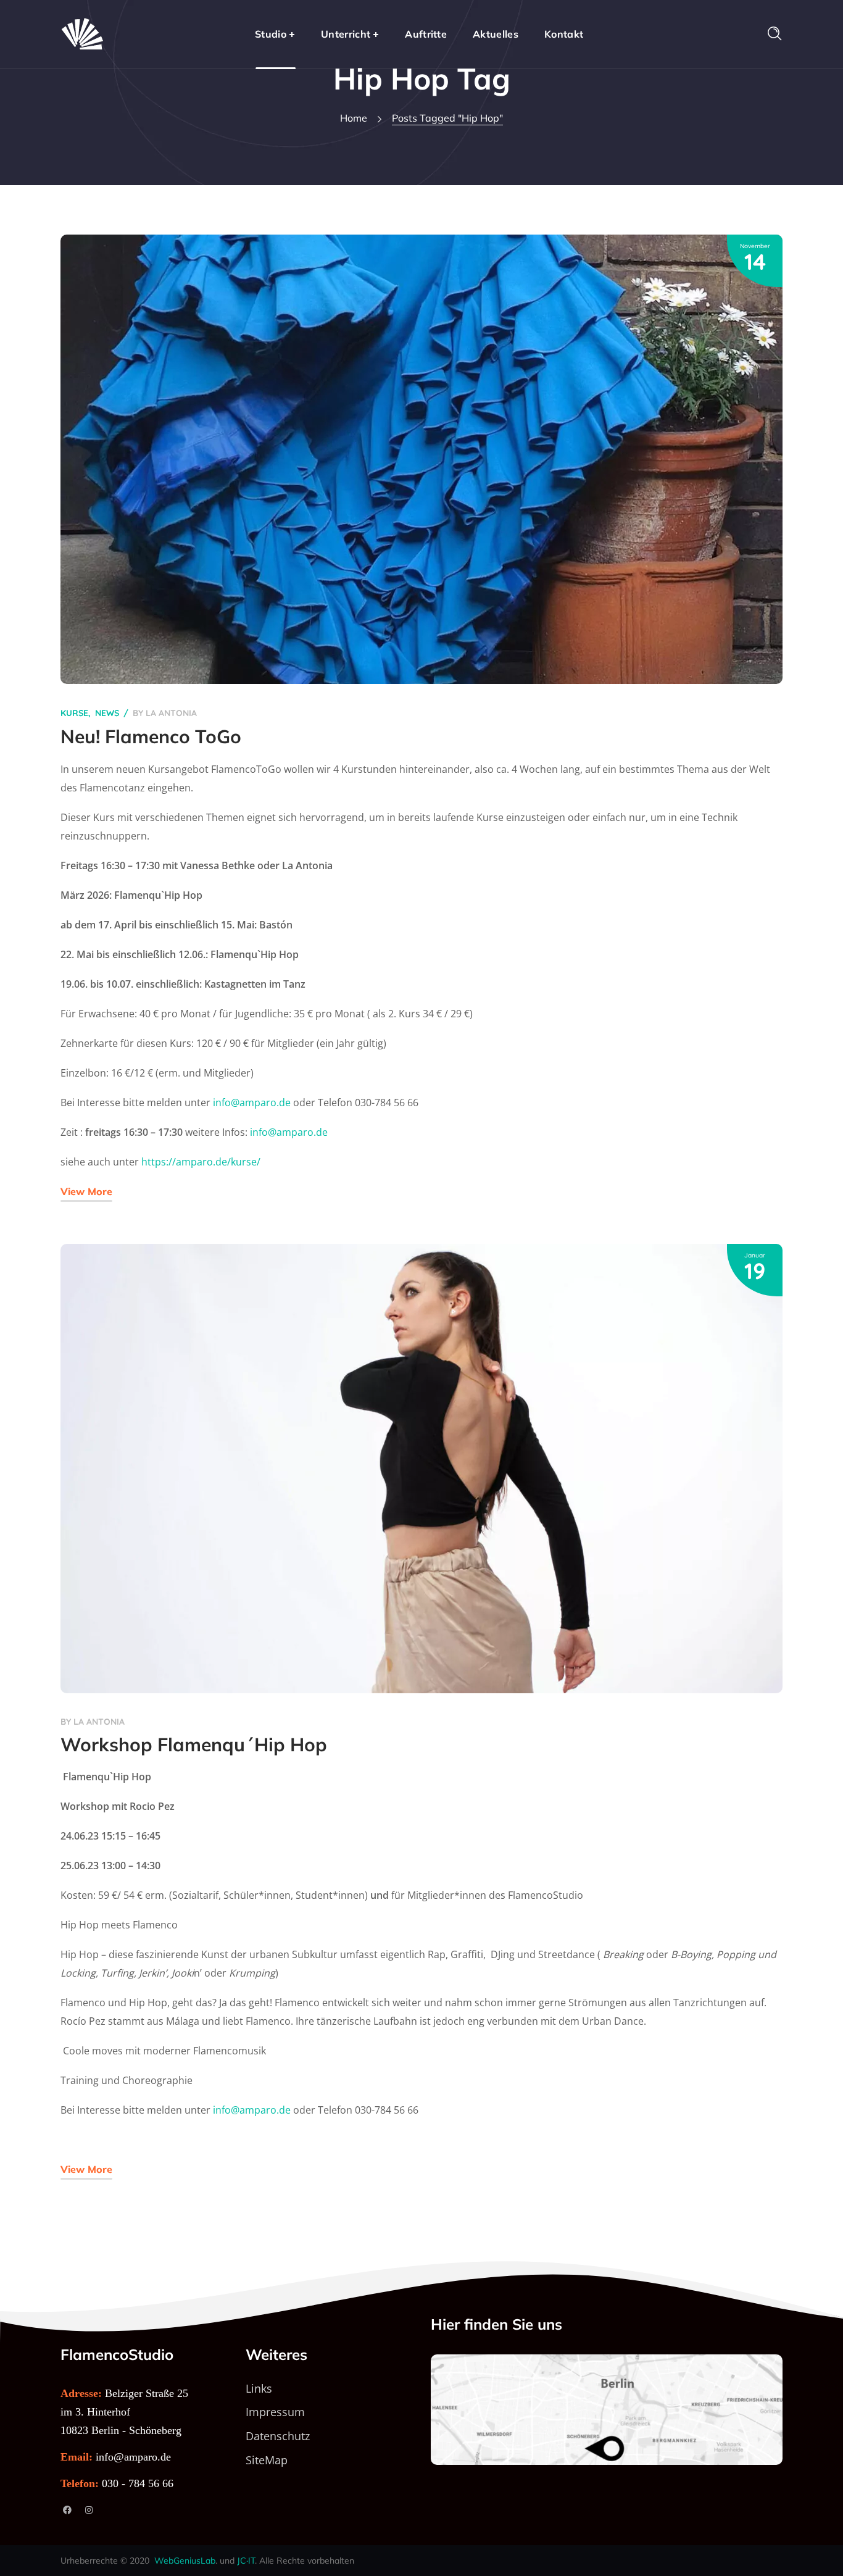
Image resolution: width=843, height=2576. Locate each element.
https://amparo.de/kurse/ (201, 1162)
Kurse (74, 713)
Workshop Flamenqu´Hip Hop (194, 1744)
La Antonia (171, 713)
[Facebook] (67, 2510)
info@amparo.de (252, 1103)
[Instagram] (89, 2510)
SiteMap (267, 2460)
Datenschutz (278, 2436)
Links (259, 2388)
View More (86, 1191)
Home (354, 118)
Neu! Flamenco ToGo (151, 736)
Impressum (275, 2412)
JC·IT (246, 2561)
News (107, 713)
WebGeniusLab (185, 2561)
